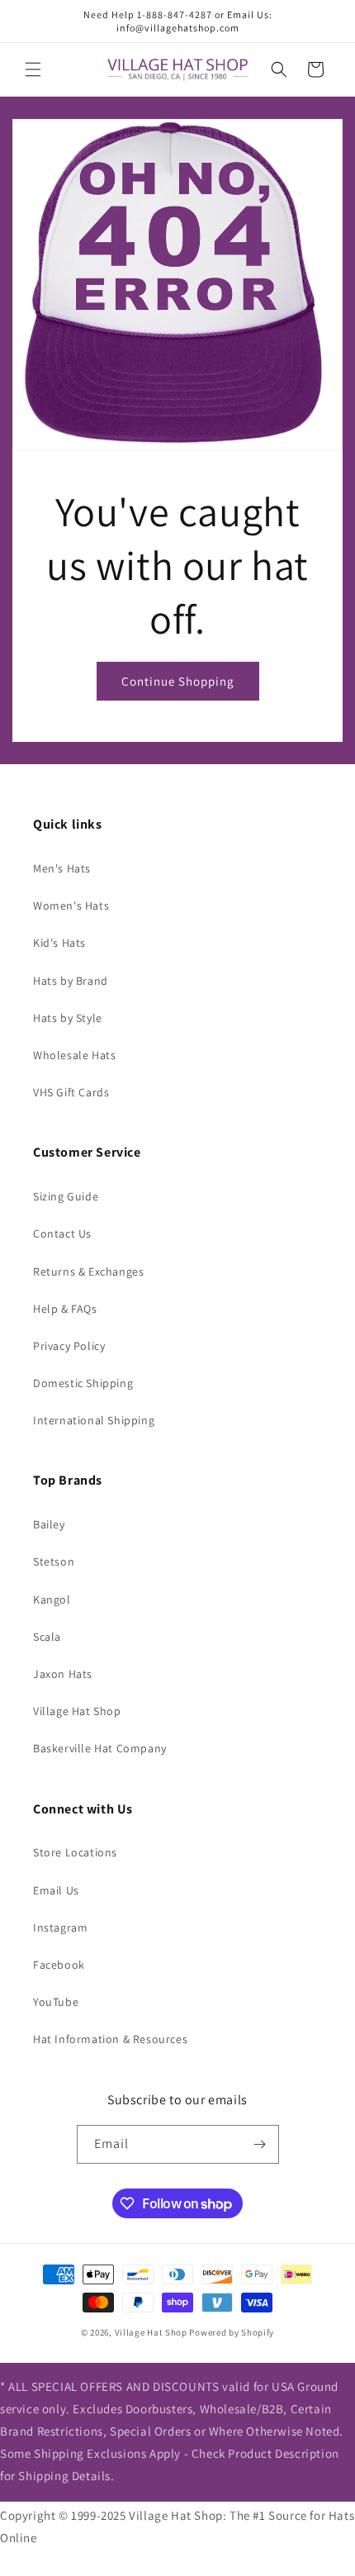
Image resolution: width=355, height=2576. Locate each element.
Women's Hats (71, 905)
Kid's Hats (59, 943)
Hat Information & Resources (110, 2039)
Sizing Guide (66, 1196)
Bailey (49, 1524)
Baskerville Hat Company (100, 1748)
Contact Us (62, 1233)
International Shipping (94, 1420)
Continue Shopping (178, 681)
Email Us (56, 1890)
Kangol (52, 1599)
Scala (47, 1637)
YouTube (56, 2002)
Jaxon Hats (63, 1674)
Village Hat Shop (77, 1711)
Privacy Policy (69, 1346)
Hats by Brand (71, 981)
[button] (33, 69)
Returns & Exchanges (88, 1271)
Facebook (59, 1965)
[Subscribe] (260, 2144)
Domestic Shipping (83, 1383)
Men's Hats (62, 868)
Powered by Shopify (232, 2332)
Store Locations (75, 1852)
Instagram (60, 1927)
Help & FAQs (65, 1309)
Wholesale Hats (74, 1055)
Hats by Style (68, 1018)
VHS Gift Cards (71, 1092)
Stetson (54, 1561)
